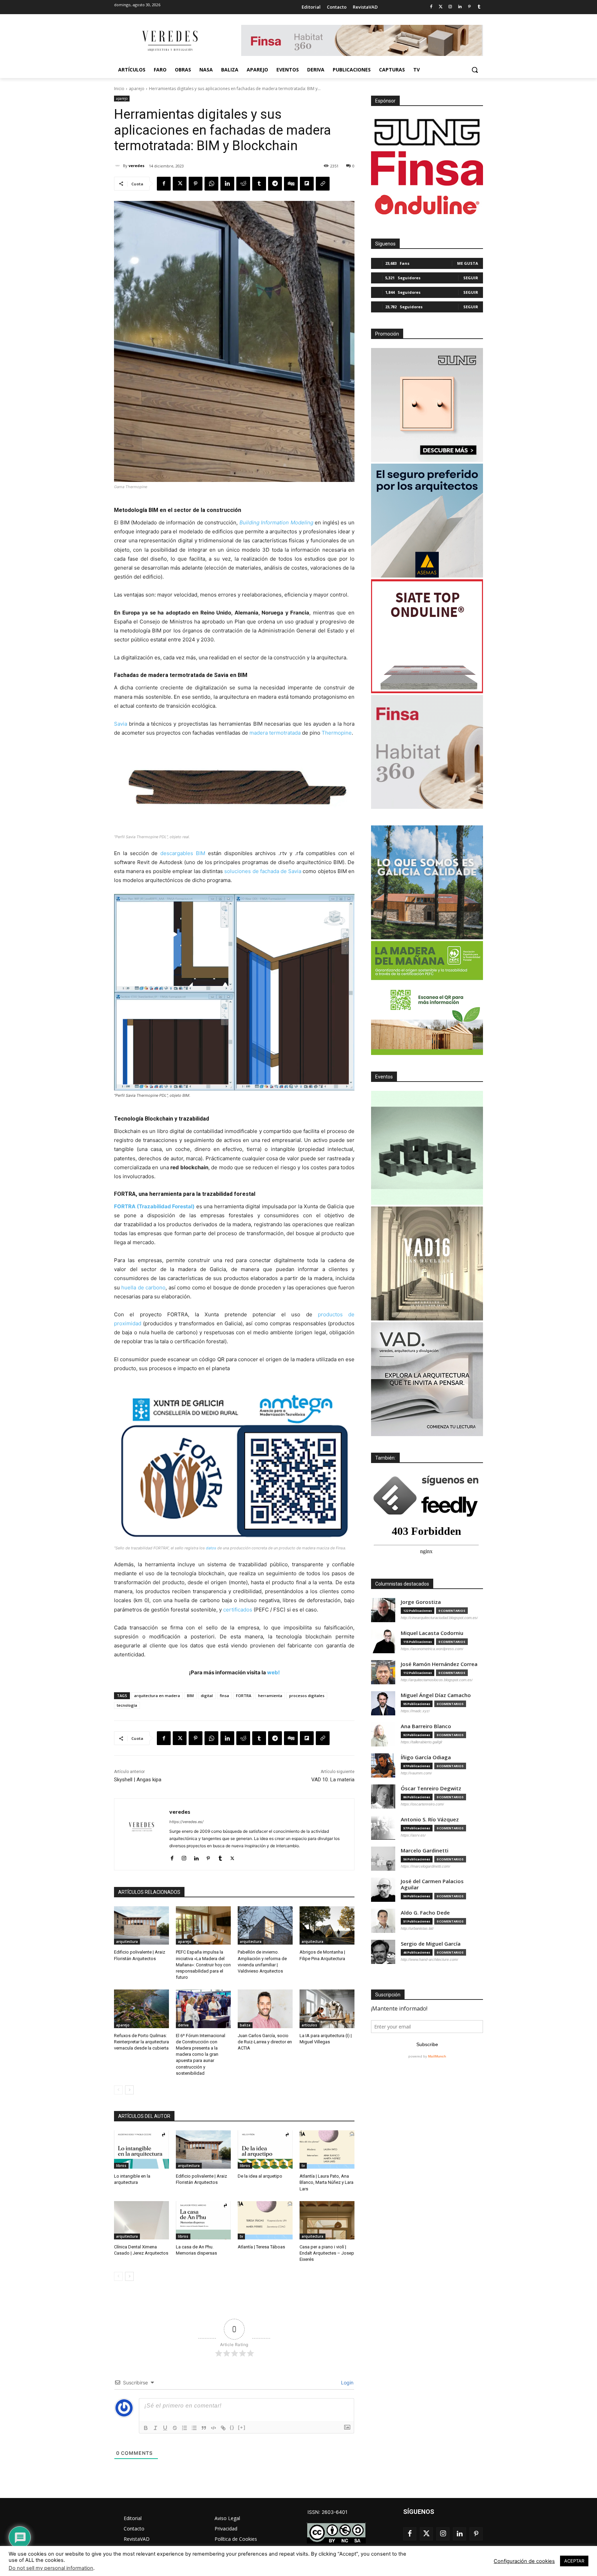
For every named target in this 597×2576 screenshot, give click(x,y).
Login (347, 2383)
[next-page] (129, 2090)
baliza (245, 2025)
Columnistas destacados (402, 1584)
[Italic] (155, 2428)
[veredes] (119, 166)
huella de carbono (143, 1287)
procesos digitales (307, 1696)
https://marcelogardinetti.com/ (425, 1866)
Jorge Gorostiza (421, 1602)
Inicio (119, 89)
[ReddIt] (243, 184)
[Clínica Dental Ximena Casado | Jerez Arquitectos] (141, 2220)
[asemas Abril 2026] (427, 521)
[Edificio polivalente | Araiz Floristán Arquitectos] (141, 1925)
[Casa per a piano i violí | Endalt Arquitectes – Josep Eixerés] (327, 2220)
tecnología (127, 1705)
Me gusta (468, 263)
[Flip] (307, 184)
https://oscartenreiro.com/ (422, 1804)
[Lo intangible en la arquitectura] (141, 2149)
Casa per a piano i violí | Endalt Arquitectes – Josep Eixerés (327, 2253)
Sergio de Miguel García (431, 1944)
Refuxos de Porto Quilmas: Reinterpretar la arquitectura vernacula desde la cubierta (141, 2042)
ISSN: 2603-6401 (328, 2512)
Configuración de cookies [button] (524, 2561)
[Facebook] (431, 7)
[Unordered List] (194, 2428)
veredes (136, 166)
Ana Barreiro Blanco (426, 1726)
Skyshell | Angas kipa (138, 1780)
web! (273, 1672)
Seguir (471, 278)
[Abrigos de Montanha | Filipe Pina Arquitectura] (327, 1925)
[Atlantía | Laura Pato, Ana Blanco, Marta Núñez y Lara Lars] (327, 2149)
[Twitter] (441, 7)
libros (121, 2166)
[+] (242, 2427)
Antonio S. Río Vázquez (430, 1819)
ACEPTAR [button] (574, 2561)
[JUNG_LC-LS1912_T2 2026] (427, 405)
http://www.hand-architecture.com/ (429, 1959)
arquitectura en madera (157, 1696)
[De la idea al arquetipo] (265, 2149)
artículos (309, 2025)
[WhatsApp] (211, 184)
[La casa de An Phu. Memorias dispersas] (203, 2220)
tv (303, 2166)
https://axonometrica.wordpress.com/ (432, 1649)
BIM (190, 1696)
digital (207, 1696)
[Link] (223, 2428)
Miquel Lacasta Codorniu (432, 1633)
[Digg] (291, 184)
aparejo (137, 89)
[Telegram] (275, 184)
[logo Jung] (427, 132)
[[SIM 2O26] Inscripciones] (427, 1148)
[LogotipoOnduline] (427, 205)
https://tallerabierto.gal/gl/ (421, 1742)
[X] (180, 184)
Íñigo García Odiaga (426, 1757)
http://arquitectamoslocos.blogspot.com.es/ (437, 1680)
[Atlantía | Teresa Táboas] (265, 2220)
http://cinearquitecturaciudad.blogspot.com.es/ (439, 1618)
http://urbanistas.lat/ (417, 1928)
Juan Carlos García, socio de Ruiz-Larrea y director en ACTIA (265, 2042)
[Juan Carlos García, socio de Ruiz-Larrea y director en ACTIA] (265, 2009)
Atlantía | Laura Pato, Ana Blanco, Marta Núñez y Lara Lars (326, 2182)
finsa (224, 1696)
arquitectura (127, 1941)
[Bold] (146, 2428)
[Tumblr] (479, 7)
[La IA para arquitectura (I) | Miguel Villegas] (327, 2009)
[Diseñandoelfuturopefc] (427, 998)
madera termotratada (275, 733)
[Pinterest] (469, 7)
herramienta (270, 1696)
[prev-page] (118, 2090)
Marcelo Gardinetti (425, 1851)
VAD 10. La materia (333, 1780)
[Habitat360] (427, 752)
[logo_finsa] (427, 168)
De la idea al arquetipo (260, 2176)
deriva (183, 2025)
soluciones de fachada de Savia (263, 871)
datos (211, 1548)
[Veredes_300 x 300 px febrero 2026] (427, 882)
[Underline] (165, 2428)
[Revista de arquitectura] (169, 41)
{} (232, 2427)
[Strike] (175, 2428)
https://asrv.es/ (413, 1835)
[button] (475, 70)
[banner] (427, 1379)
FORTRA (244, 1696)
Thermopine (337, 733)
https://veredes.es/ (186, 1822)
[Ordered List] (184, 2428)
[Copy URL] (323, 184)
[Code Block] (214, 2428)
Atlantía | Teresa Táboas (261, 2247)
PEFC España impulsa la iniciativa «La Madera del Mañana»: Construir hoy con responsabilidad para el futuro (203, 1965)
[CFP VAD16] (427, 1263)
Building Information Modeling (276, 522)
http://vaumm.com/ (416, 1773)
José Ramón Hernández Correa (439, 1664)
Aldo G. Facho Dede (425, 1913)
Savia (121, 724)
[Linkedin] (460, 7)
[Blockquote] (204, 2428)
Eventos (384, 1077)
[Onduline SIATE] (427, 636)
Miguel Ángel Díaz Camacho (436, 1695)
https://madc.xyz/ (415, 1711)
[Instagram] (450, 7)
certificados (238, 1610)
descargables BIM (183, 853)
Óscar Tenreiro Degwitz (431, 1788)
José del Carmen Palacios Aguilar (432, 1884)
